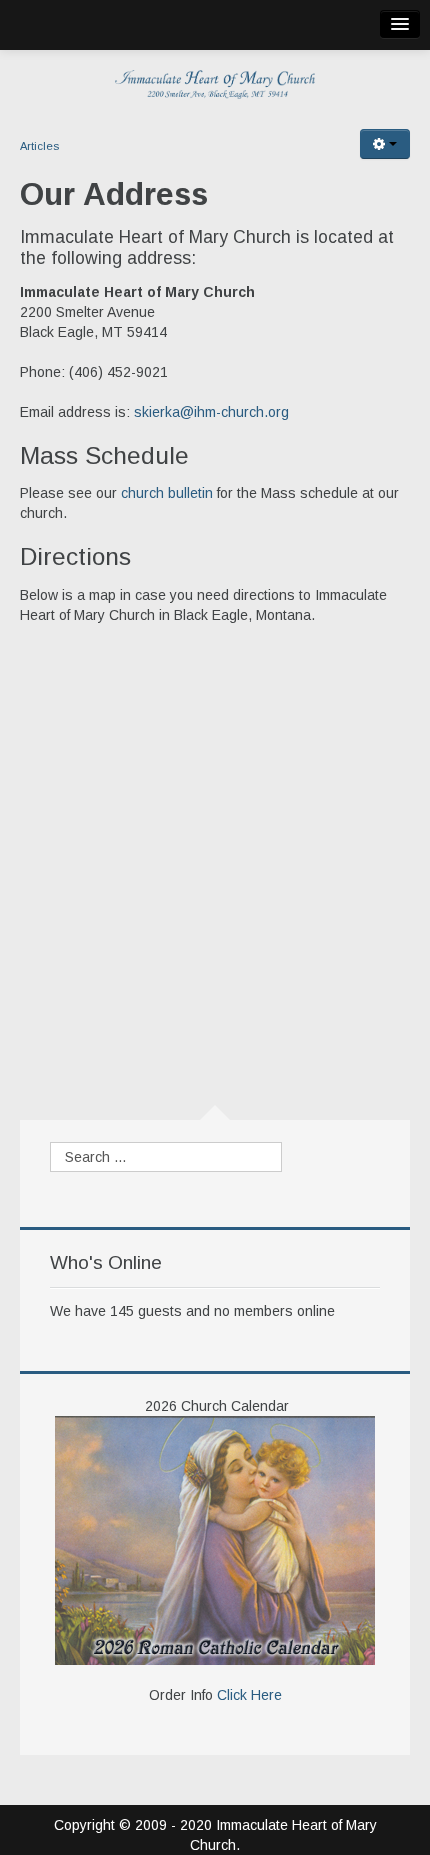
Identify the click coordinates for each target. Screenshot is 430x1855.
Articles (39, 146)
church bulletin (167, 493)
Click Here (249, 1695)
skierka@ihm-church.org (211, 412)
